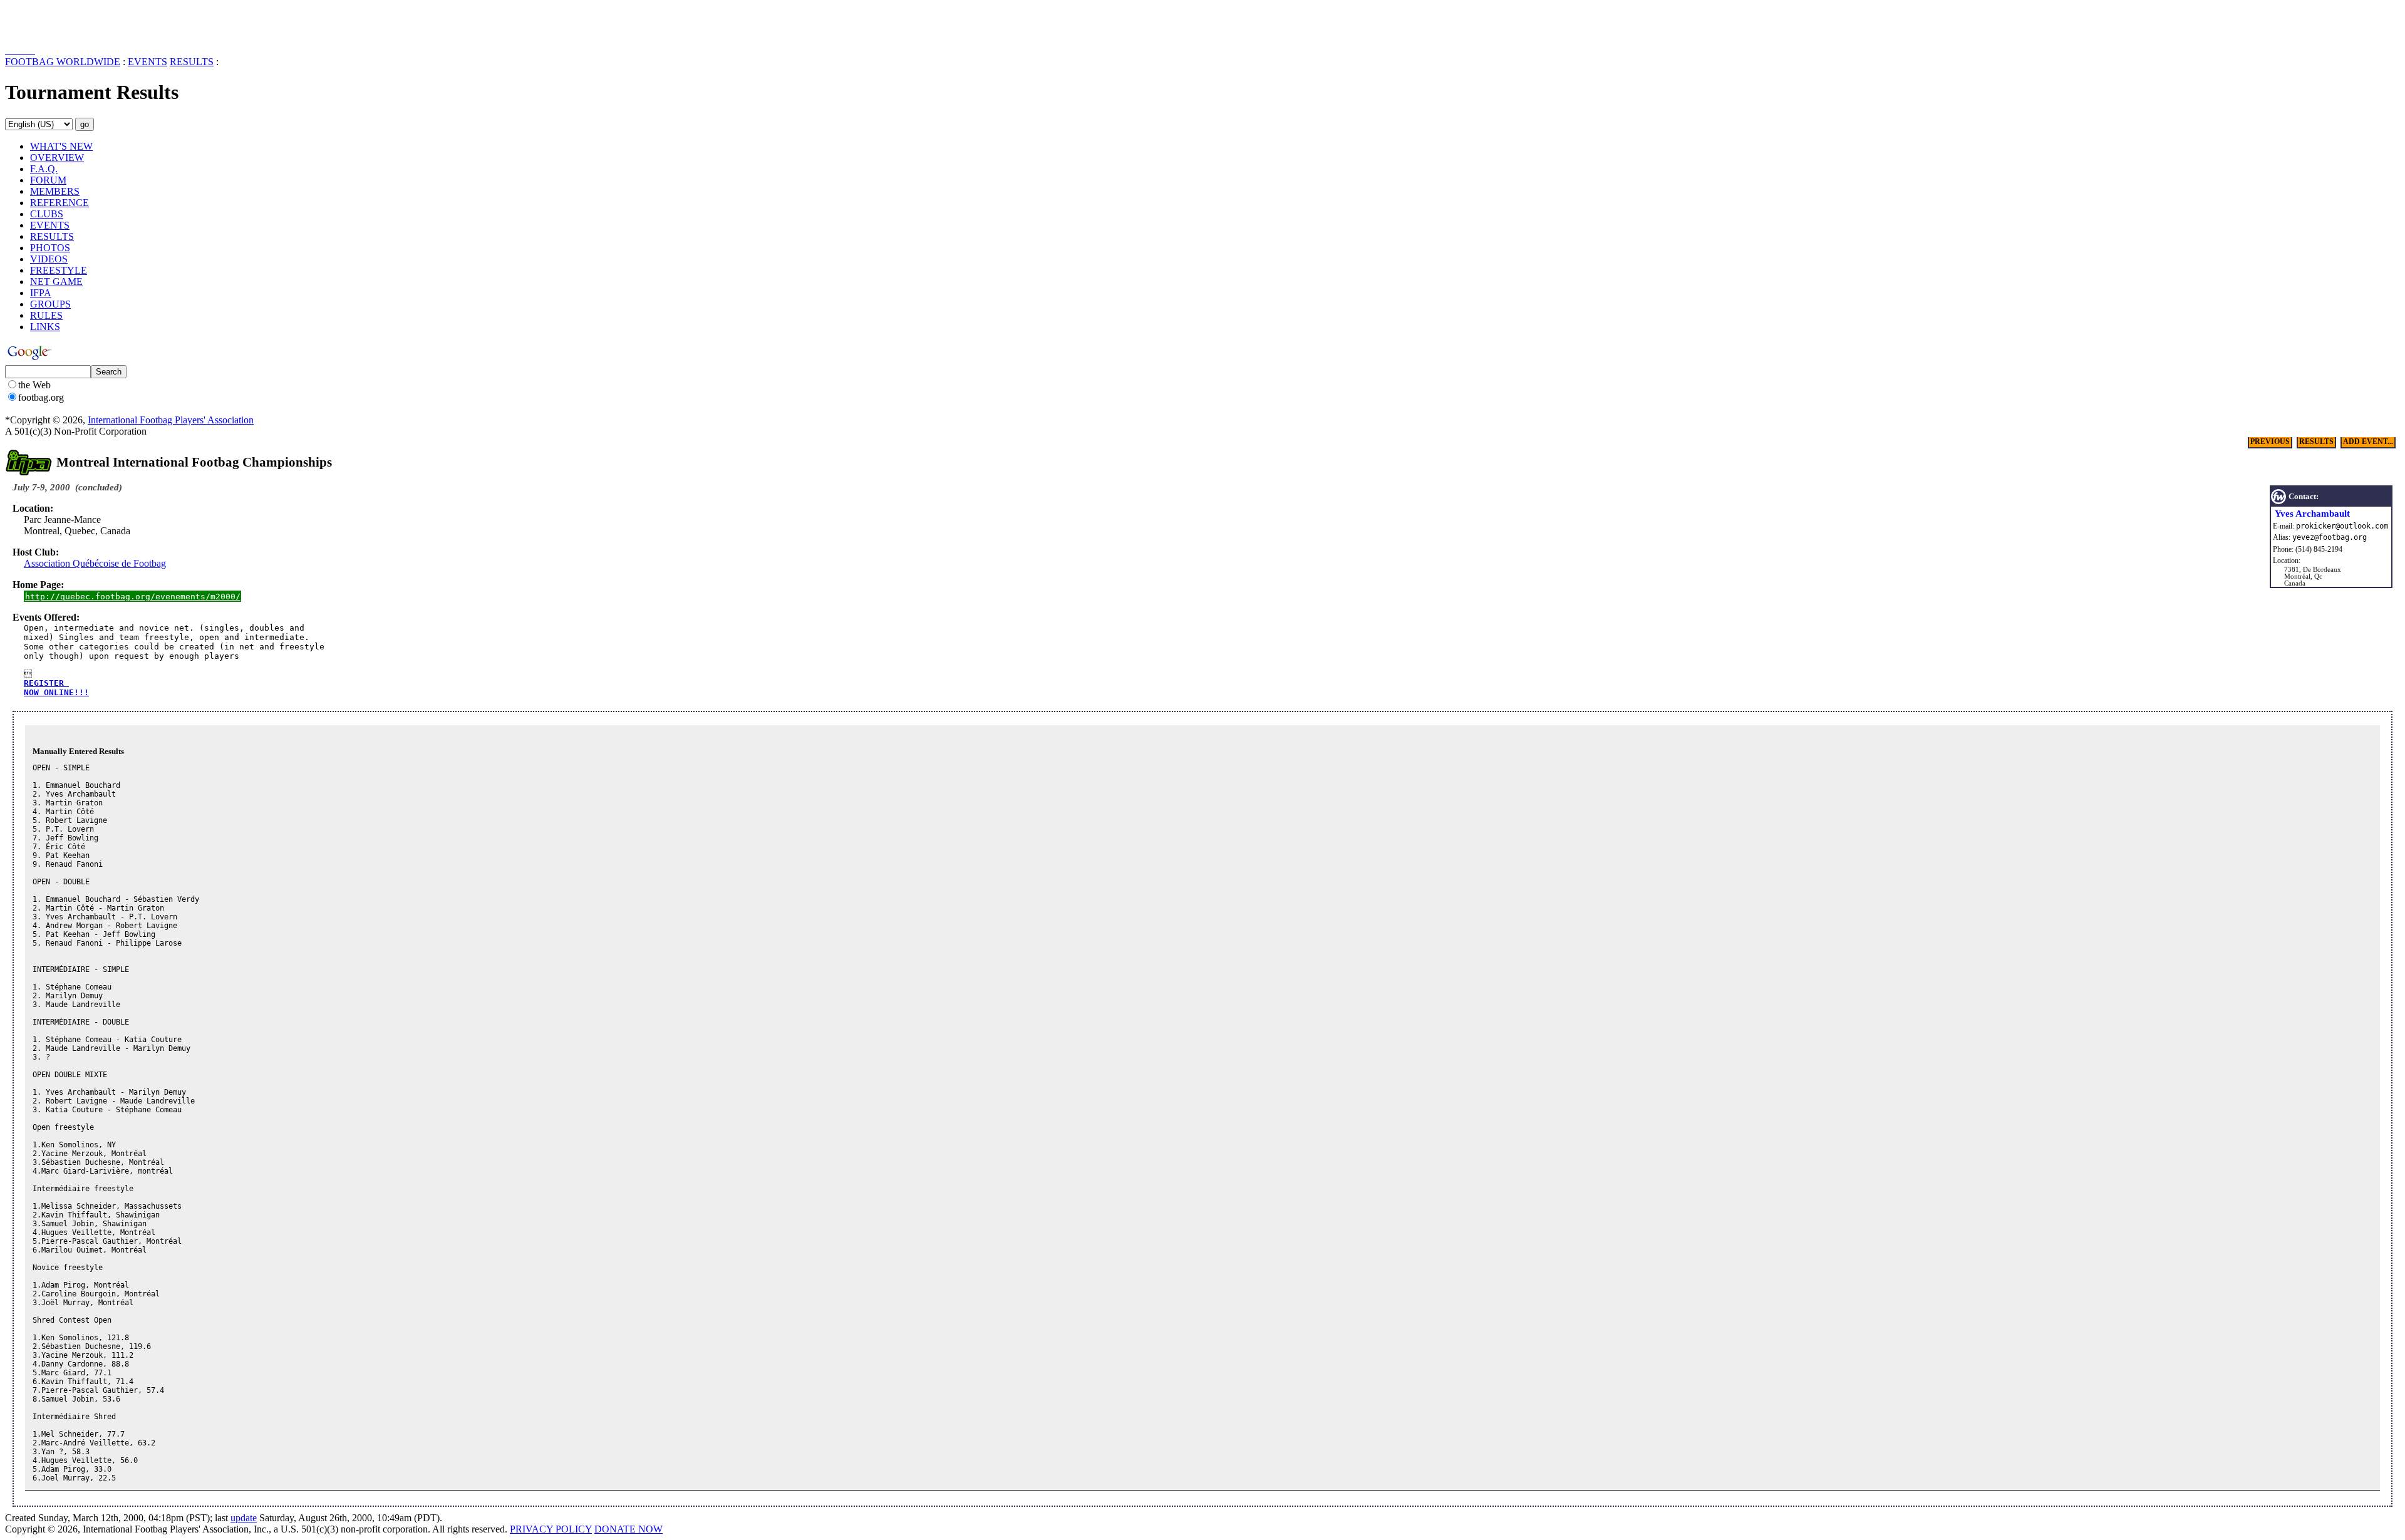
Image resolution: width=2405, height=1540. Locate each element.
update (244, 1518)
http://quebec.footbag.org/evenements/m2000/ (133, 597)
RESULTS (192, 62)
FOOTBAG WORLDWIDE (63, 62)
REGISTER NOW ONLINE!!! (56, 688)
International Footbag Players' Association (171, 420)
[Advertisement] (78, 24)
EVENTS (147, 62)
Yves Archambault (2312, 514)
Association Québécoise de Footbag (95, 563)
